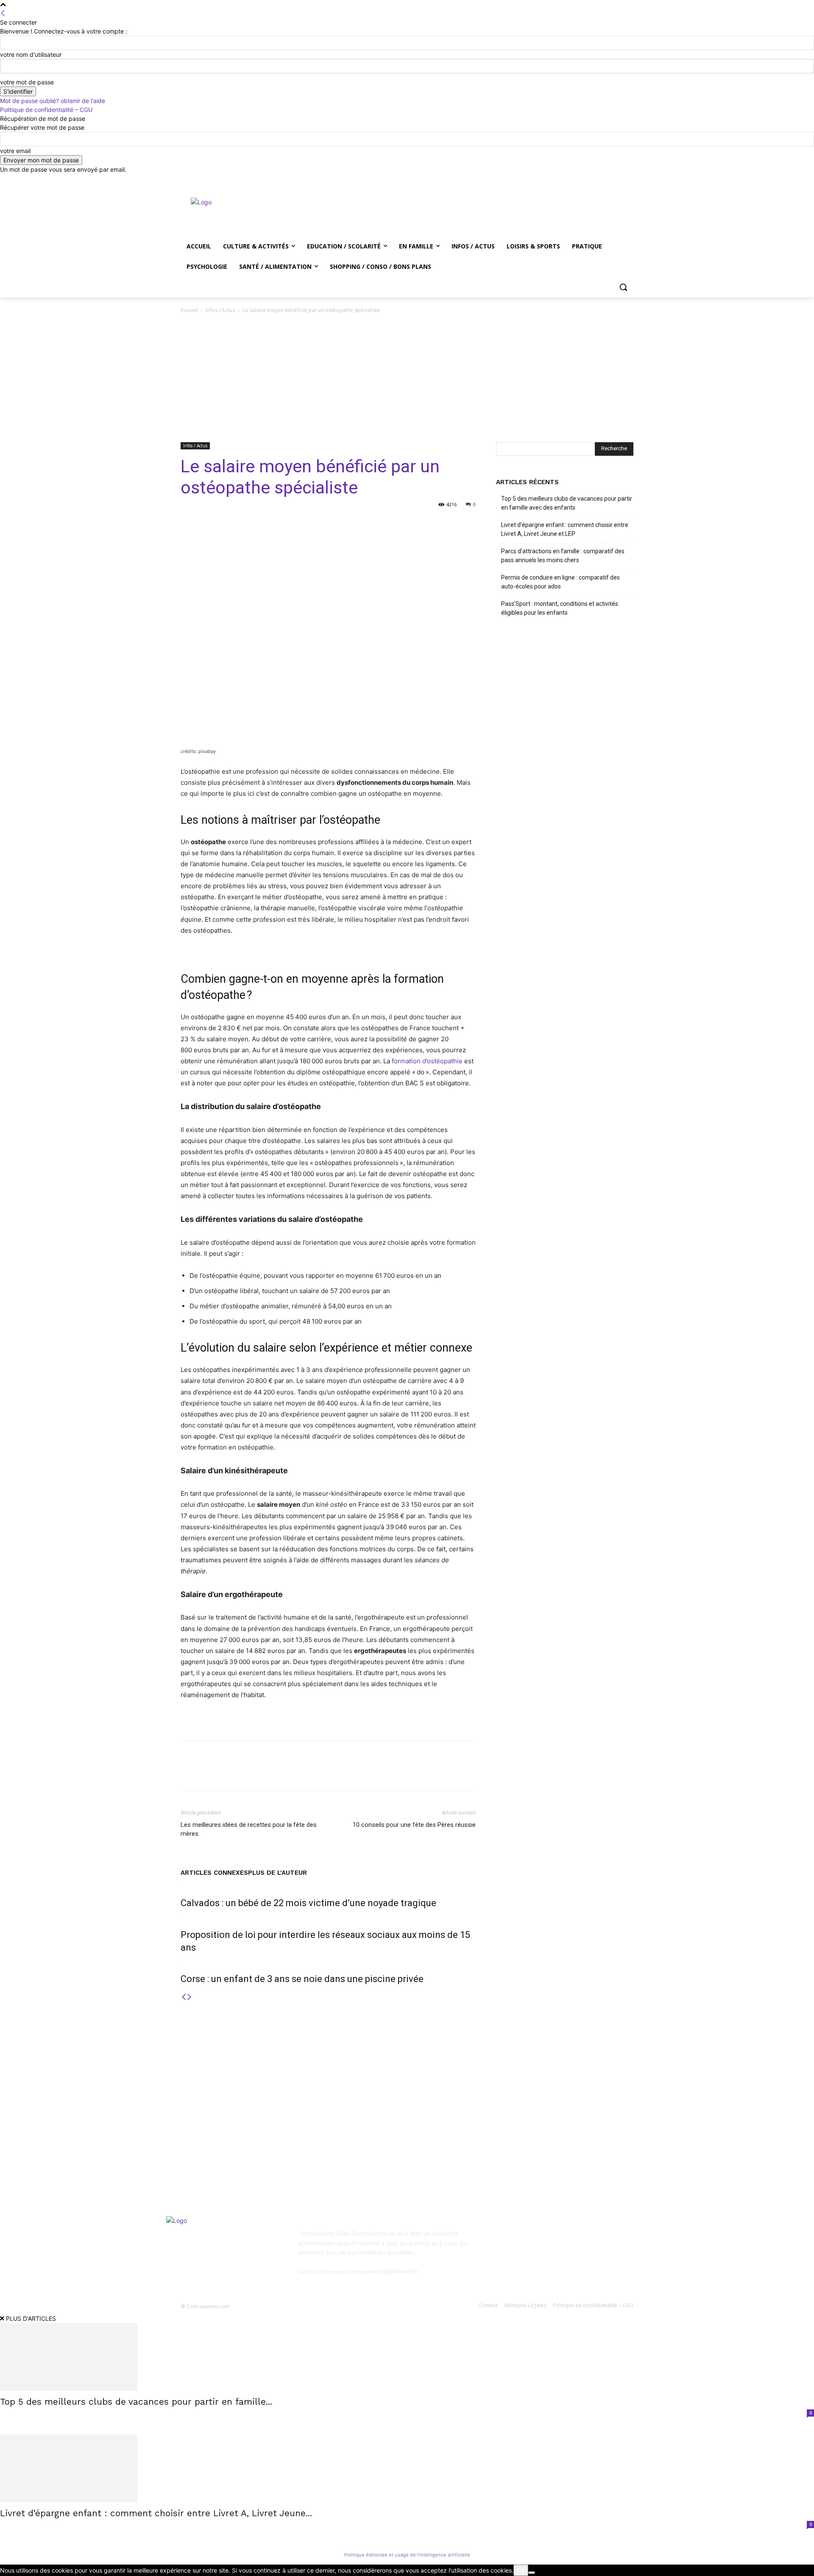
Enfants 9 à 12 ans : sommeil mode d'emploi (409, 2096)
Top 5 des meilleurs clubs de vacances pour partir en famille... (136, 2402)
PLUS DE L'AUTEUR (277, 1873)
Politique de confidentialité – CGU (46, 110)
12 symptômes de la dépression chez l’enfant (410, 2119)
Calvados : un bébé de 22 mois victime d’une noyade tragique (308, 1903)
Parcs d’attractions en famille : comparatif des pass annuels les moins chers (563, 556)
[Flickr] (546, 2239)
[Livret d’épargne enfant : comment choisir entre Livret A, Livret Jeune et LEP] (407, 2468)
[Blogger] (504, 2239)
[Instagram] (593, 180)
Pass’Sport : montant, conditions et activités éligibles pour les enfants (560, 608)
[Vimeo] (617, 180)
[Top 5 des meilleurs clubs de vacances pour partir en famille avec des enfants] (407, 2357)
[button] (623, 287)
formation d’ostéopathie (427, 1061)
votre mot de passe (27, 82)
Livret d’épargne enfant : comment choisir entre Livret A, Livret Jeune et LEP (565, 529)
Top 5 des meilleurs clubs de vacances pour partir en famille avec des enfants (567, 503)
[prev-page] (184, 1997)
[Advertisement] (407, 379)
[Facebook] (581, 180)
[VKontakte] (588, 2239)
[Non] (532, 2573)
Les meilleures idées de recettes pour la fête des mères (249, 1829)
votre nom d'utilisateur (31, 54)
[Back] (3, 13)
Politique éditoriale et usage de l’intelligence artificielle (407, 2555)
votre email (15, 151)
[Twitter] (605, 180)
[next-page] (190, 1997)
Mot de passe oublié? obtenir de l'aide (53, 101)
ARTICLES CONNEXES (214, 1873)
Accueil (189, 310)
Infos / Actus (220, 310)
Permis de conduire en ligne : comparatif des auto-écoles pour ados (560, 582)
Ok (521, 2570)
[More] (402, 524)
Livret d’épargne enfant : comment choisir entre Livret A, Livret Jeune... (156, 2513)
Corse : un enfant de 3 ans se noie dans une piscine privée (302, 1979)
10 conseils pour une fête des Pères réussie (414, 1825)
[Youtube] (629, 180)
